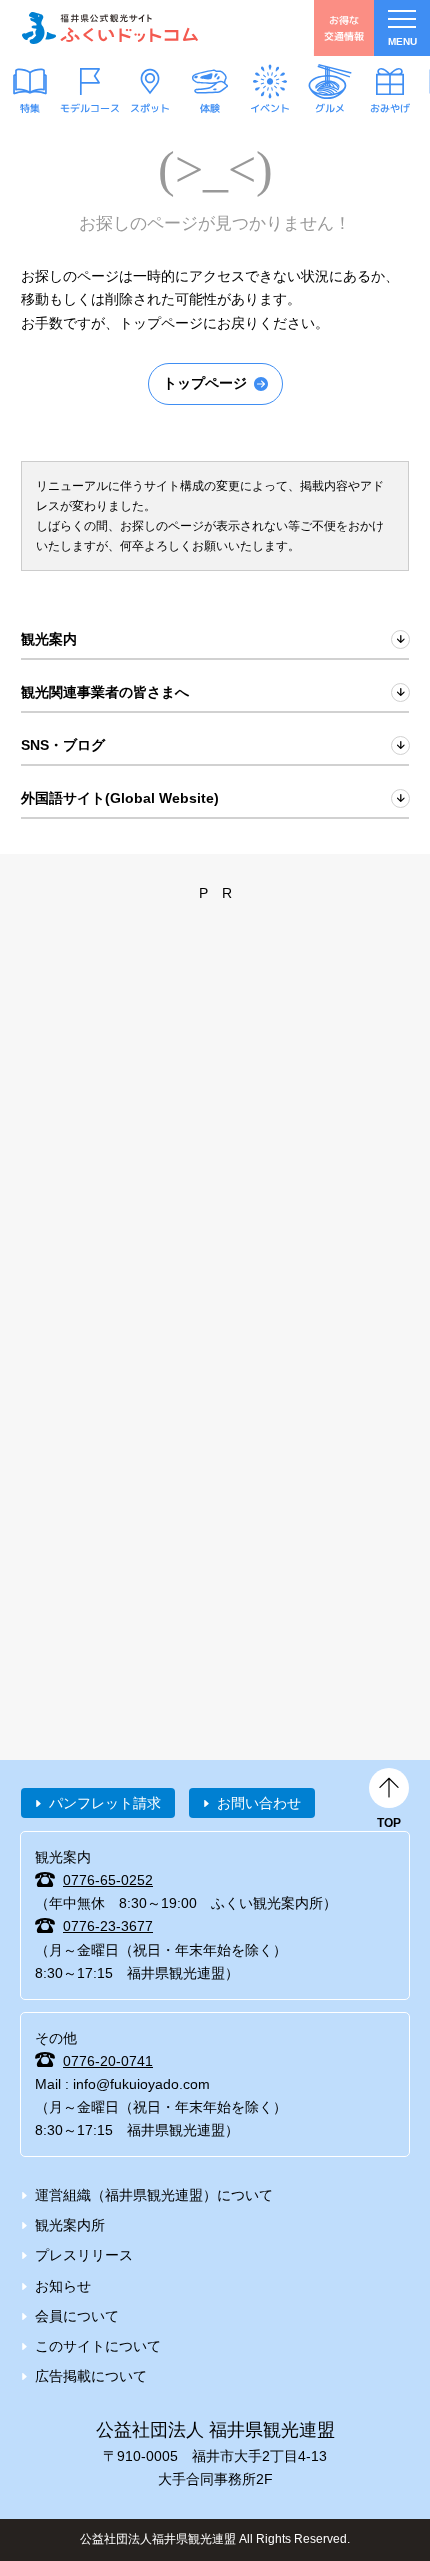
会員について (77, 2316)
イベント (270, 108)
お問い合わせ (259, 1803)
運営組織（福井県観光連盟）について (154, 2195)
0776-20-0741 (108, 2061)
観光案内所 (70, 2225)
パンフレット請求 (105, 1803)
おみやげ (390, 108)
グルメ (330, 108)
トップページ (205, 383)
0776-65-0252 (108, 1880)
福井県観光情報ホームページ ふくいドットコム (110, 28)
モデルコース (90, 108)
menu (402, 41)
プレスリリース (84, 2255)
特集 (30, 108)
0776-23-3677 (108, 1926)
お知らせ (63, 2286)
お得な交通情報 (344, 27)
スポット (150, 108)
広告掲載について (91, 2376)
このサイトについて (98, 2346)
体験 (210, 108)
